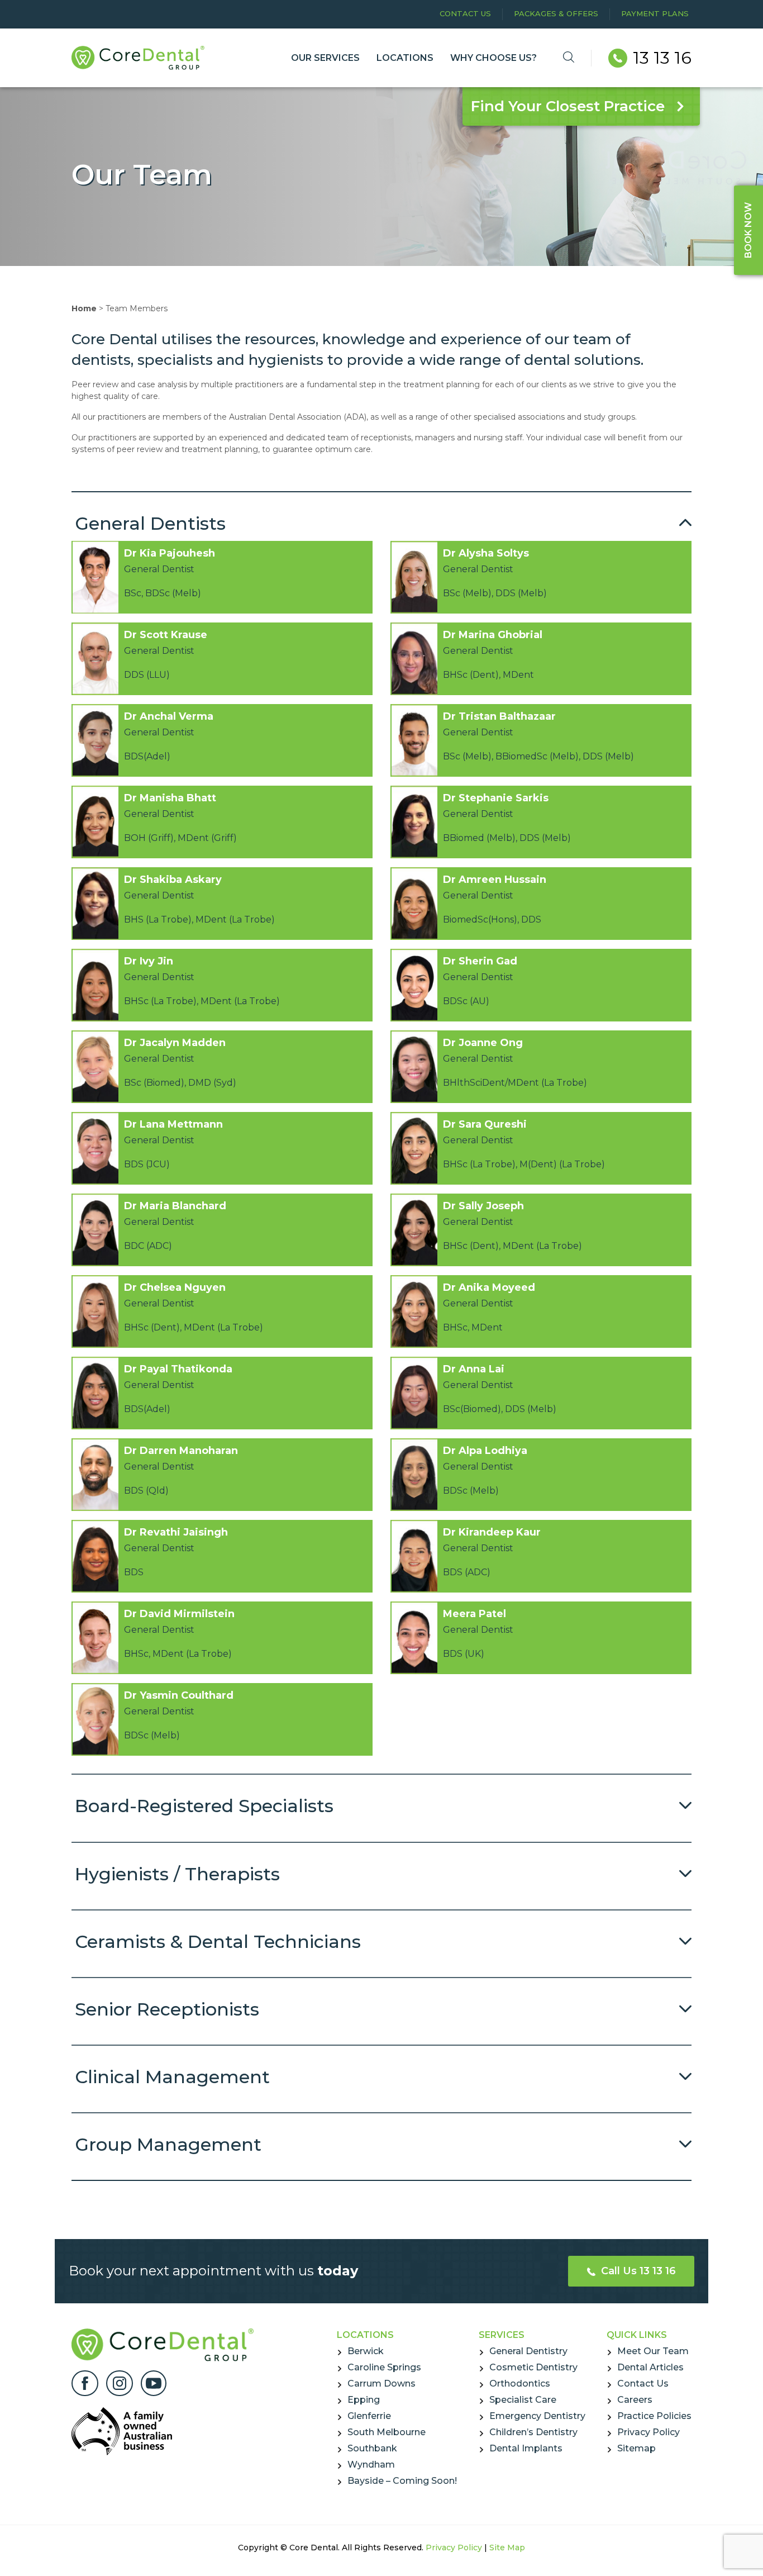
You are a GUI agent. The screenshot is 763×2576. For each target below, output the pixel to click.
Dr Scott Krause (166, 635)
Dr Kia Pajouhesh (170, 553)
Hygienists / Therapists (177, 1874)
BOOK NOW (748, 230)
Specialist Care (523, 2400)
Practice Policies (654, 2416)
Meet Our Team (653, 2351)
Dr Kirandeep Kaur (492, 1532)
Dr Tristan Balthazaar (499, 716)
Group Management (168, 2144)
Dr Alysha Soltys (486, 553)
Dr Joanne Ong (483, 1043)
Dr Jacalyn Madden (175, 1043)
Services (502, 2335)
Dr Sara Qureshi (485, 1124)
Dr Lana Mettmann (173, 1124)
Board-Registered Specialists (204, 1806)
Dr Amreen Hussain (495, 880)
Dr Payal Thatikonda (178, 1369)
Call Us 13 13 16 (637, 2271)
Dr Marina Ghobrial (493, 635)
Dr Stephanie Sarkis (496, 798)
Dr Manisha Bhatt (170, 798)
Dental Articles (650, 2367)
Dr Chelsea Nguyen (175, 1287)
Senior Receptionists (167, 2009)
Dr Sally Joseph (483, 1206)
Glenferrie (369, 2416)
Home (84, 308)
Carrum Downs (381, 2383)
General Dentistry (528, 2351)
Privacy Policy (648, 2432)
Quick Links (637, 2335)
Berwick (366, 2351)
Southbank (372, 2448)
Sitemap (636, 2448)
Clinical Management (172, 2077)
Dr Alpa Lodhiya (485, 1451)
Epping (364, 2400)
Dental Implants (526, 2448)
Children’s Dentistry (533, 2432)
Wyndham (371, 2465)
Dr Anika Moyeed (489, 1287)
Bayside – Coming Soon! (402, 2481)
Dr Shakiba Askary (173, 880)
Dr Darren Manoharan (181, 1451)
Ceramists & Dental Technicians (218, 1941)
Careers (635, 2400)
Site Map (507, 2548)
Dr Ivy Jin (149, 961)
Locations (365, 2335)
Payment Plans (655, 13)
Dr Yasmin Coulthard (179, 1695)
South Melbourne (387, 2432)
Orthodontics (520, 2383)
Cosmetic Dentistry (533, 2367)
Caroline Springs (384, 2367)
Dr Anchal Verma (169, 716)
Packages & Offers (556, 13)
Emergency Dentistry (537, 2416)
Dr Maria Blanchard (175, 1206)
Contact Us (465, 13)
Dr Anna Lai (474, 1369)
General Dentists (150, 523)
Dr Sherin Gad (480, 961)
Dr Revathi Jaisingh (176, 1532)
